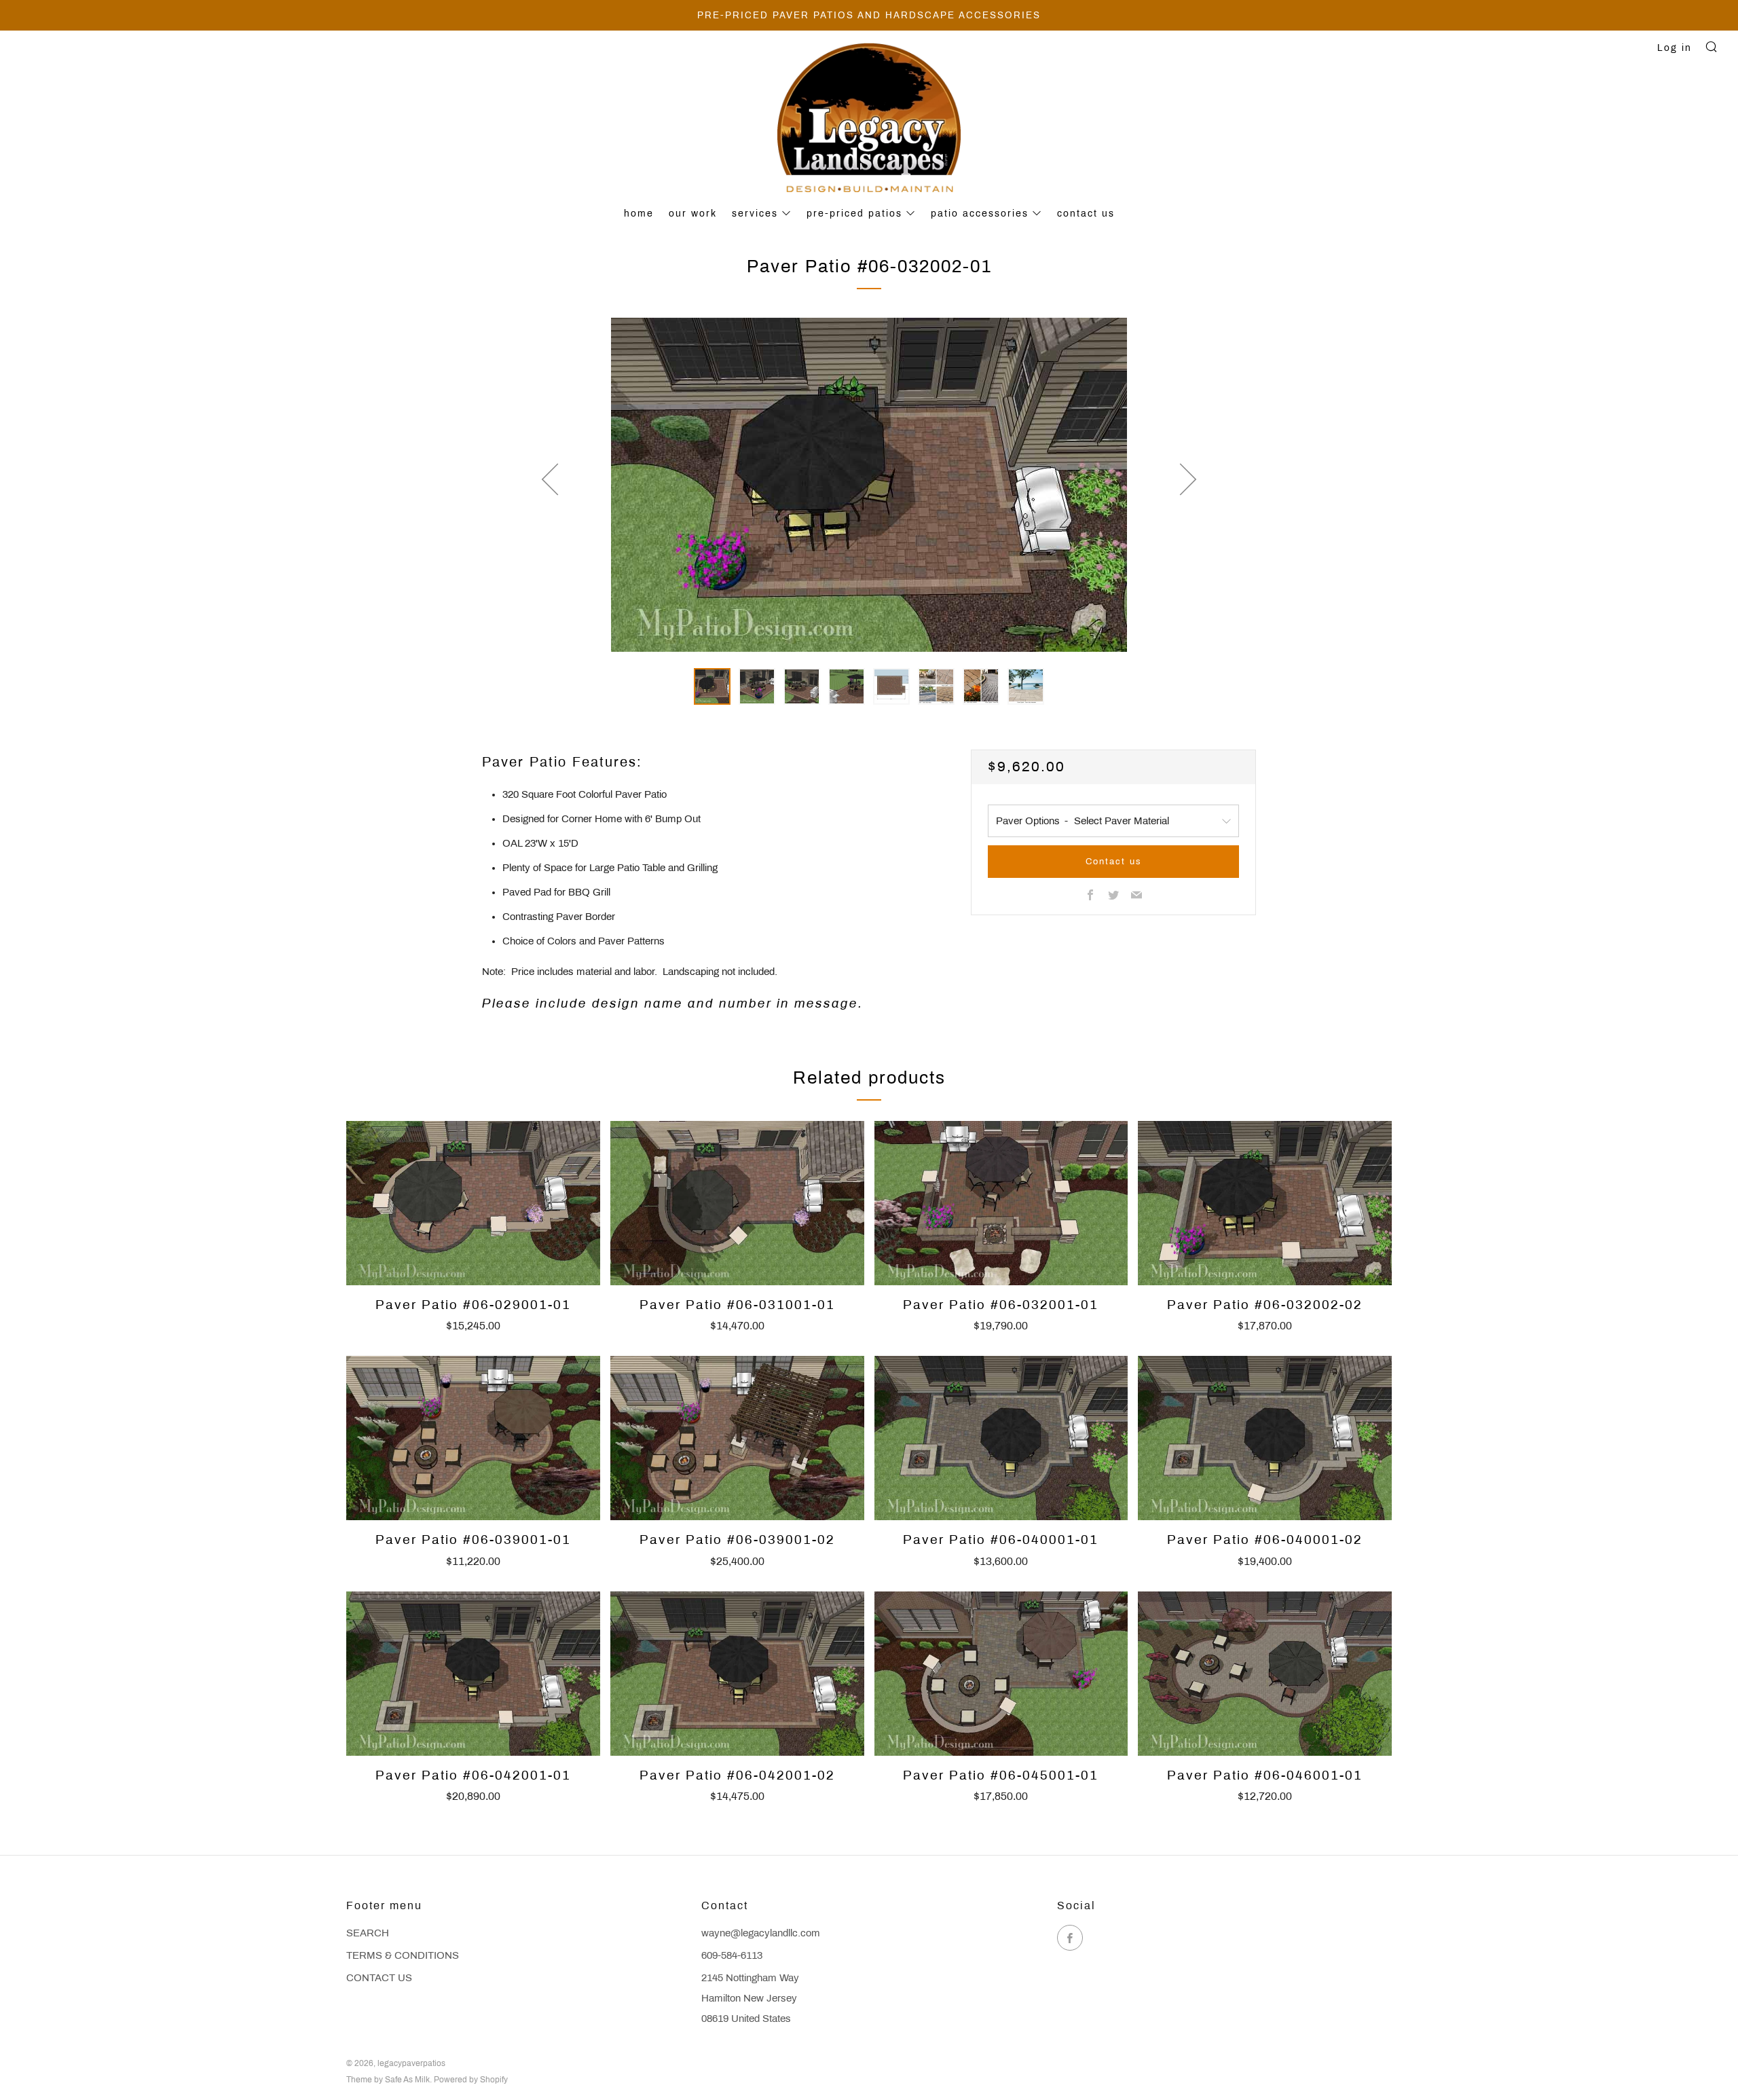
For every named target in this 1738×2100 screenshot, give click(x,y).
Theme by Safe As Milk (388, 2080)
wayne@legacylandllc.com (761, 1933)
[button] (712, 686)
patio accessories (980, 214)
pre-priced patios (854, 214)
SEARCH (368, 1933)
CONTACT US (379, 1978)
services (755, 214)
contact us (1086, 214)
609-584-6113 (732, 1955)
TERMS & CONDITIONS (403, 1955)
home (639, 214)
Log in (1675, 48)
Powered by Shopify (471, 2080)
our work (693, 214)
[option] (869, 485)
